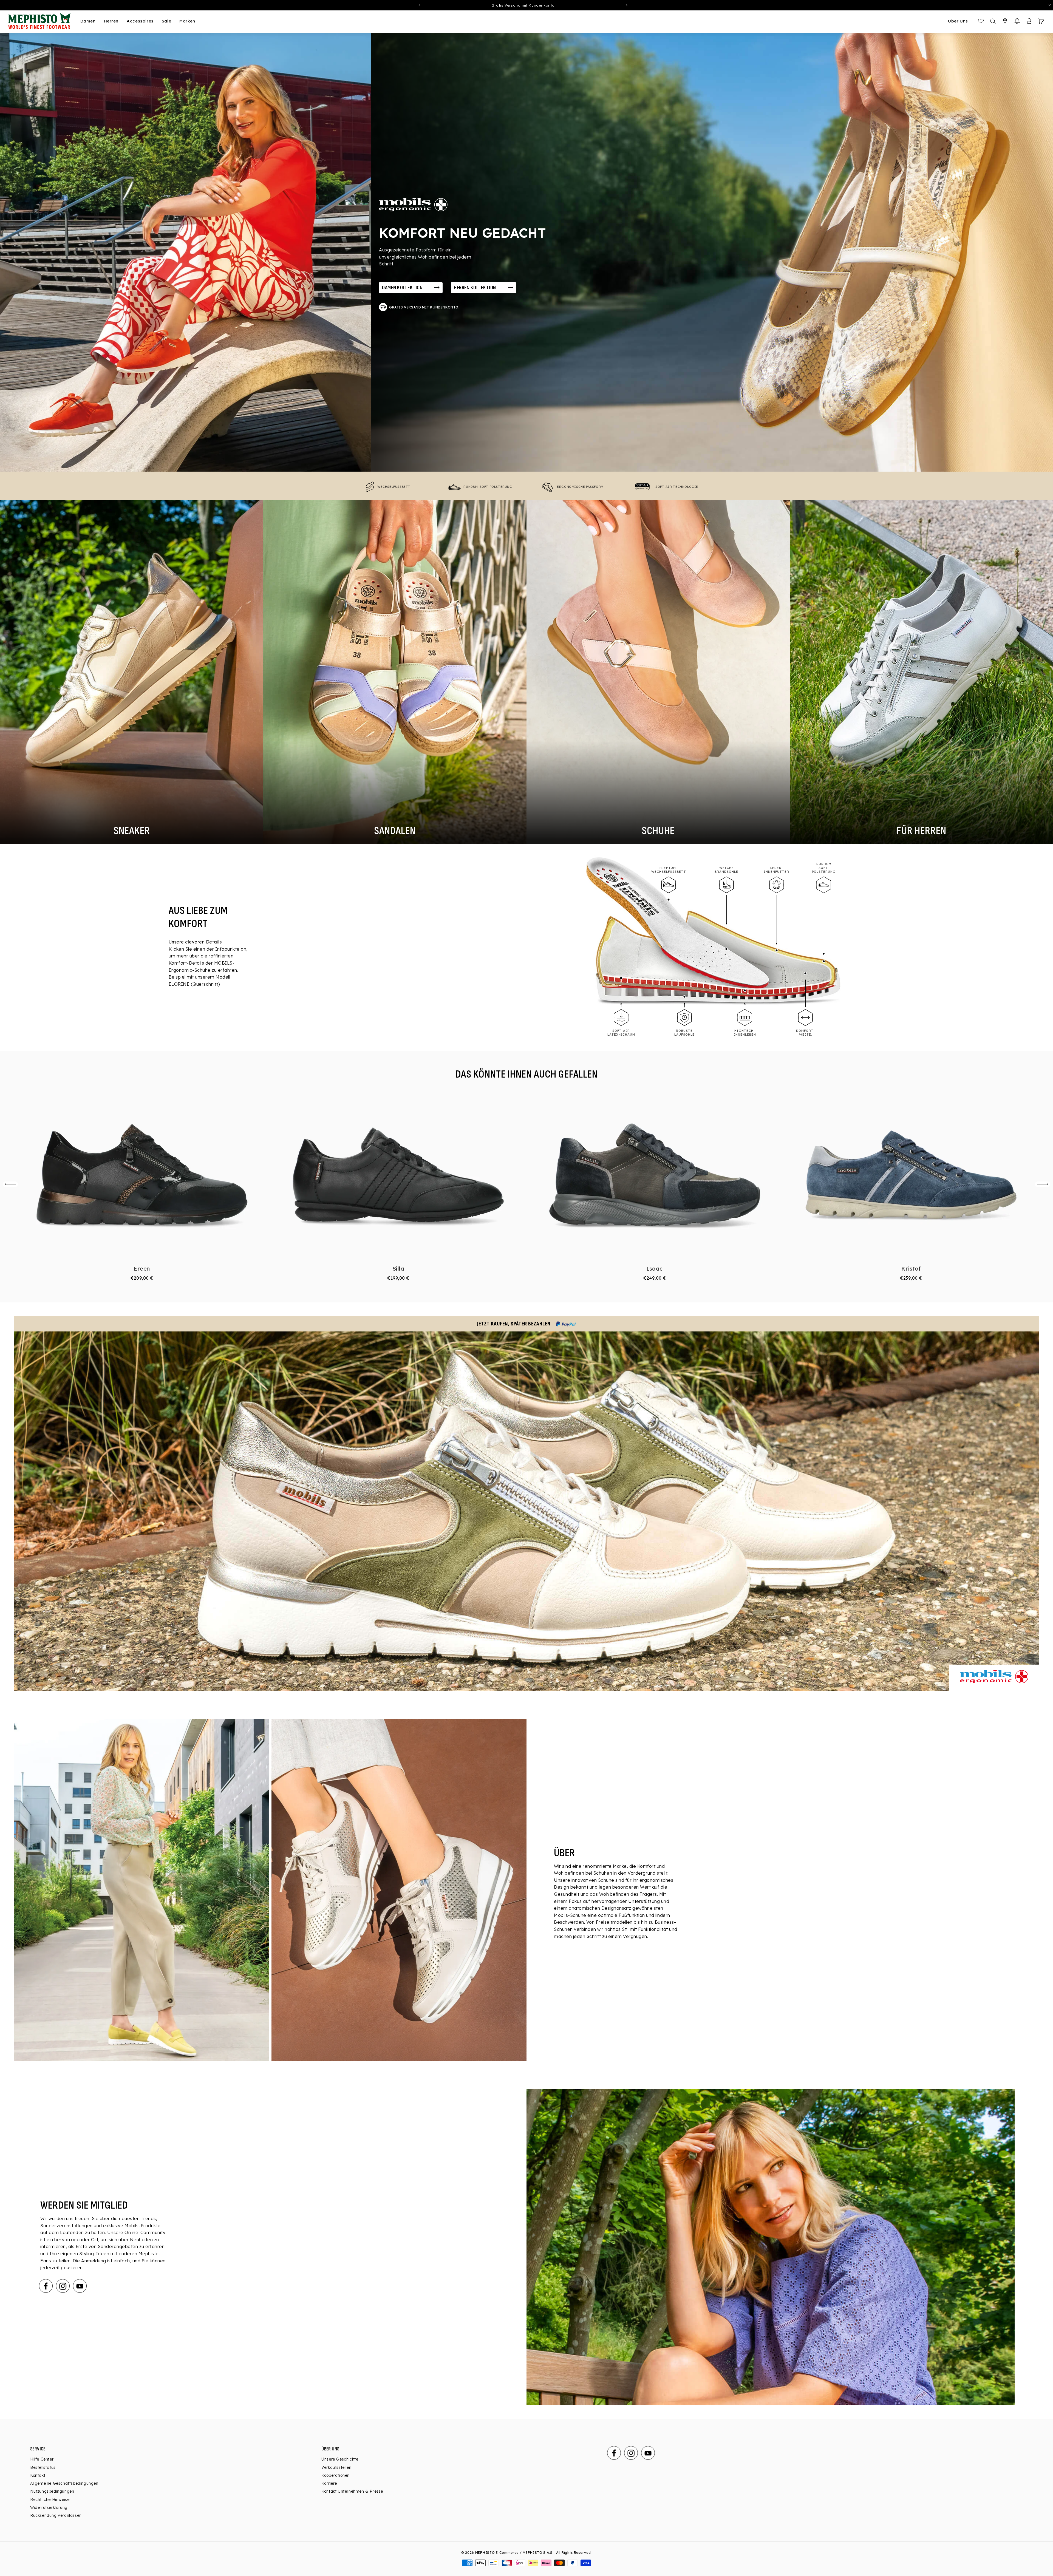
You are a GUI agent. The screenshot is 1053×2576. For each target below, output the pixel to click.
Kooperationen (336, 2475)
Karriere (329, 2483)
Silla (398, 1269)
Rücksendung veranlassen (56, 2515)
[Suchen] (993, 21)
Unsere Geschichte (340, 2459)
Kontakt (38, 2475)
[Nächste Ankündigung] (627, 5)
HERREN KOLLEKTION (475, 288)
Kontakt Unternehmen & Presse (352, 2491)
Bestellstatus (43, 2467)
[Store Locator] (1005, 21)
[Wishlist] (981, 21)
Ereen (142, 1269)
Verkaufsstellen (336, 2467)
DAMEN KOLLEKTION (402, 288)
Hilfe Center (42, 2459)
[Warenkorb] (1041, 21)
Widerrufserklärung (49, 2507)
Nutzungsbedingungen (52, 2491)
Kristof (911, 1269)
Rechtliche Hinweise (50, 2500)
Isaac (655, 1269)
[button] (1017, 21)
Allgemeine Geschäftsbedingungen (64, 2483)
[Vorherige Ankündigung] (419, 5)
